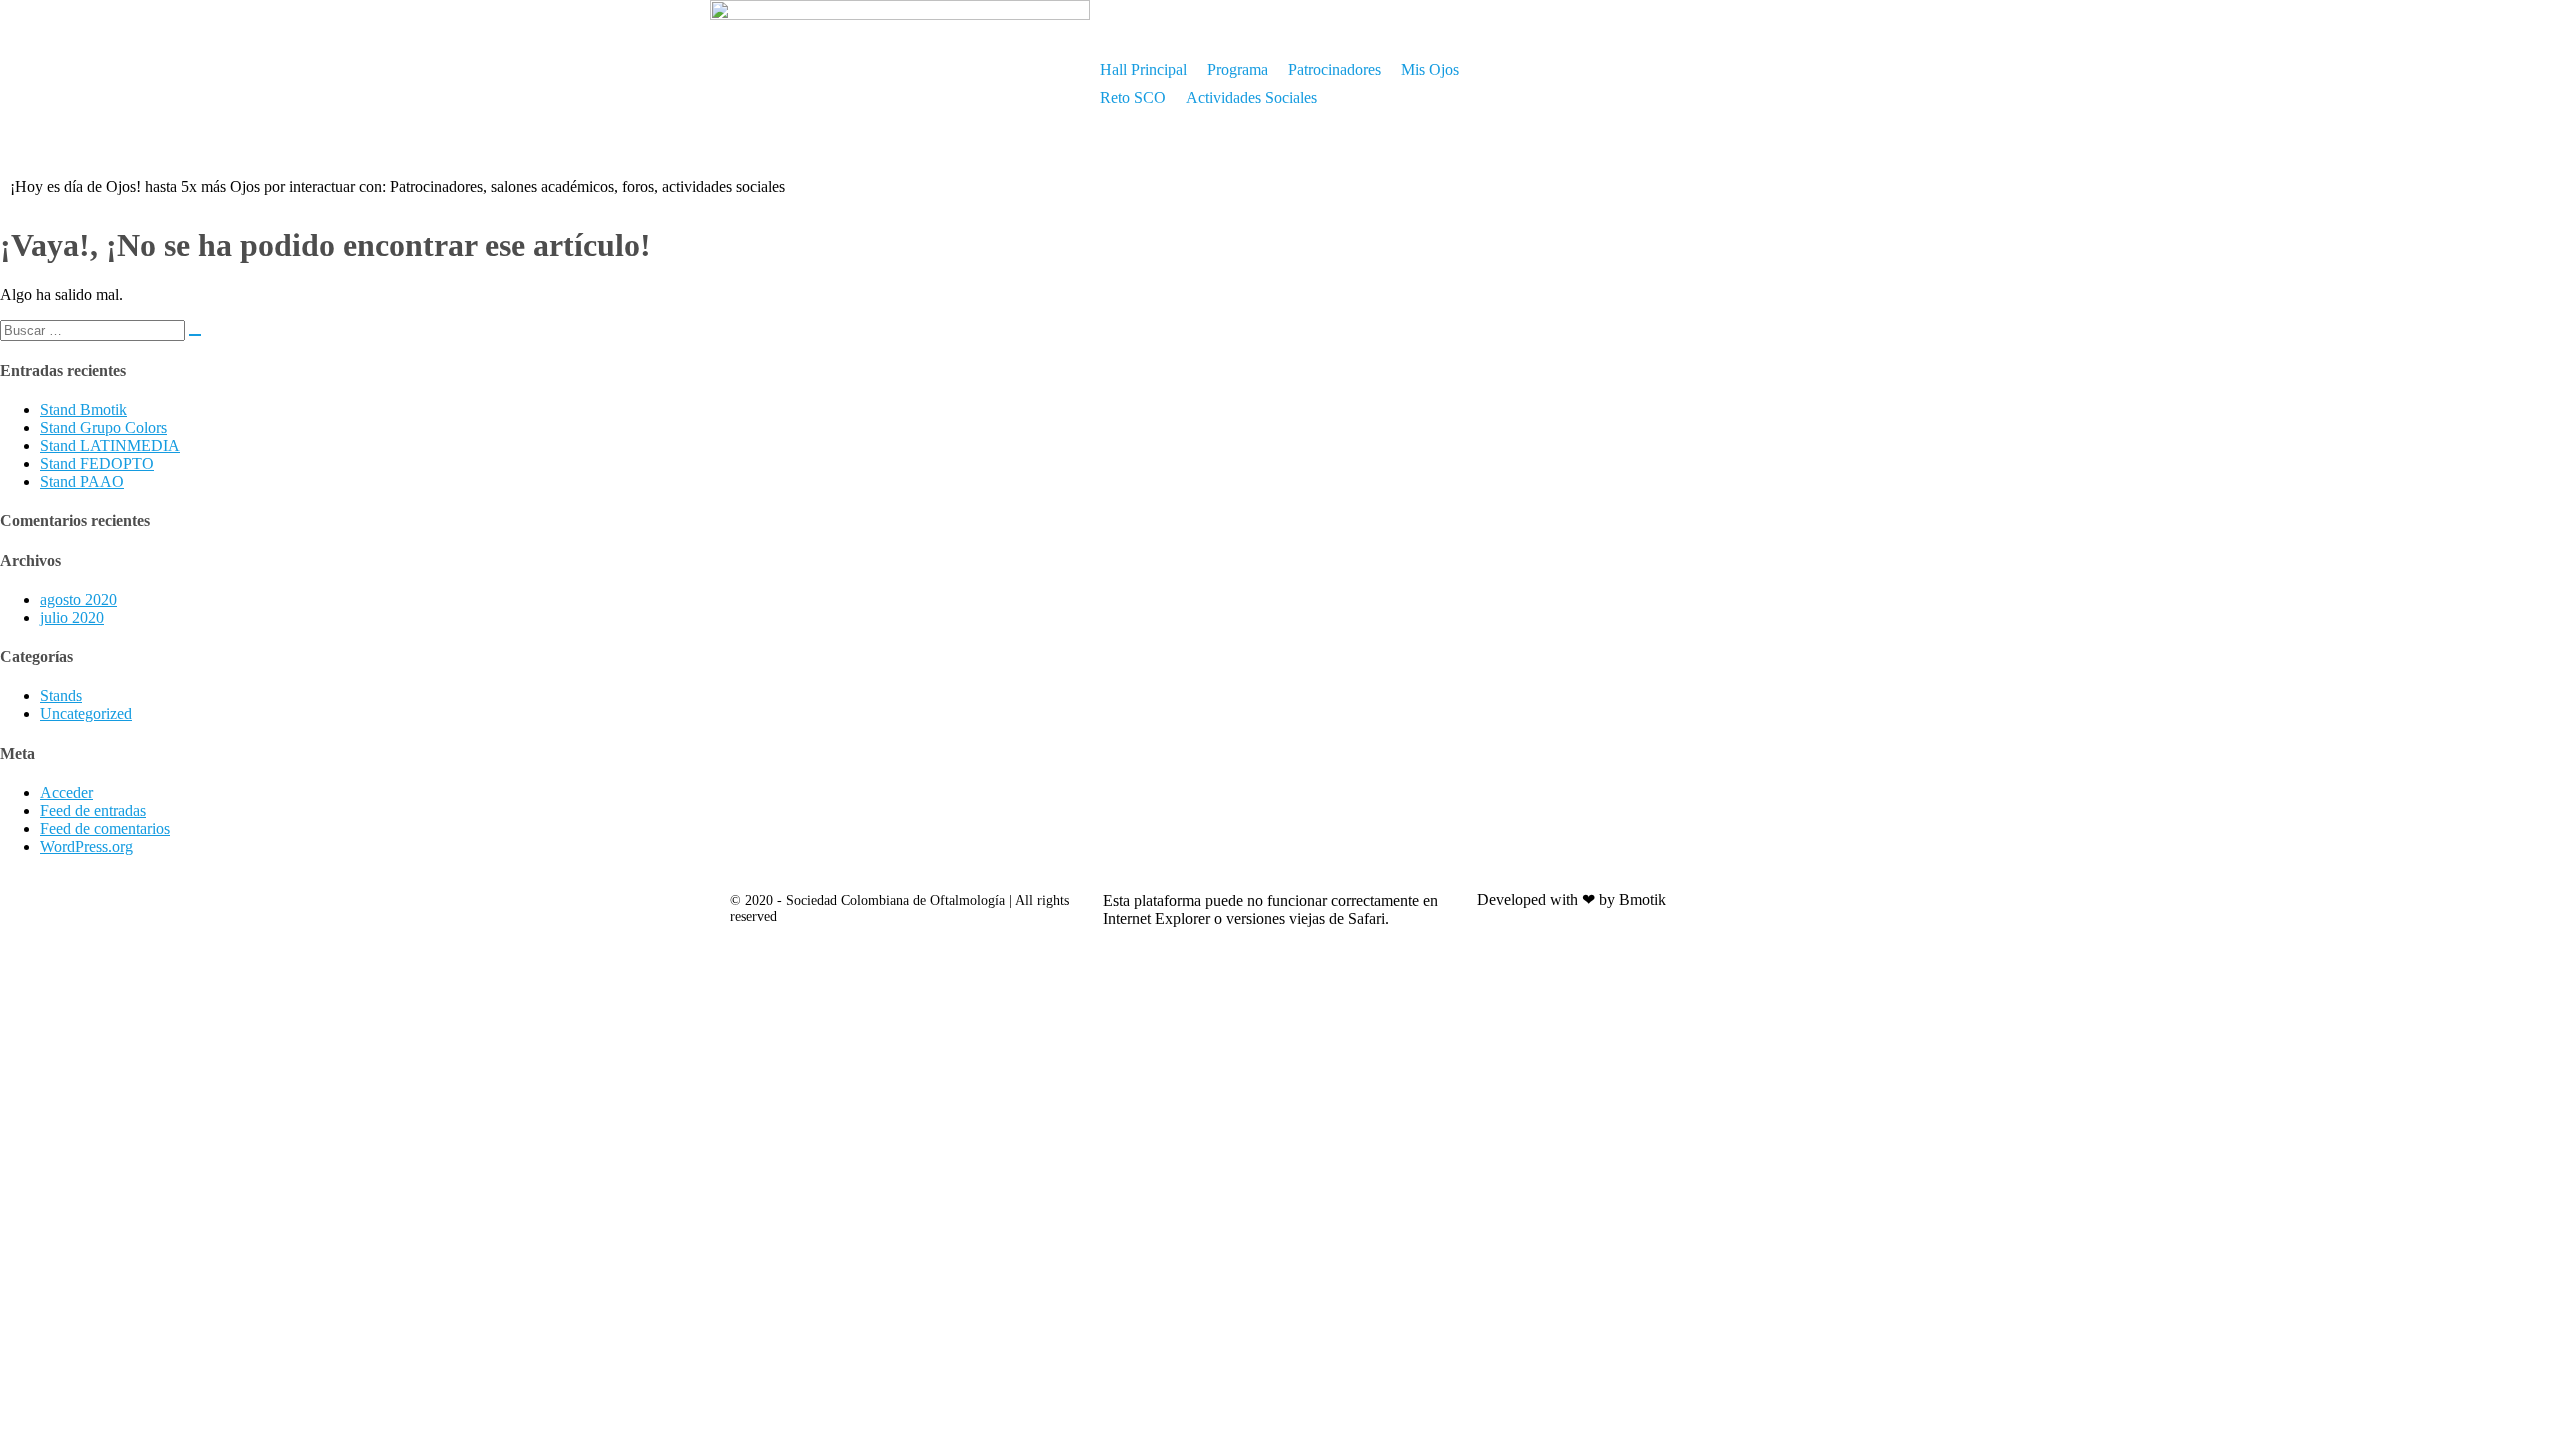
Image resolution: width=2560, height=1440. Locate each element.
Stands (61, 695)
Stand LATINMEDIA (110, 445)
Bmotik (1642, 899)
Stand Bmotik (83, 409)
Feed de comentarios (105, 828)
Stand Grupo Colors (103, 427)
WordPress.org (86, 846)
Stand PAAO (82, 481)
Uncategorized (86, 713)
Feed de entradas (93, 810)
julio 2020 (72, 617)
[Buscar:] (100, 329)
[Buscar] (195, 335)
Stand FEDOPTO (97, 463)
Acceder (66, 792)
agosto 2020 (78, 599)
